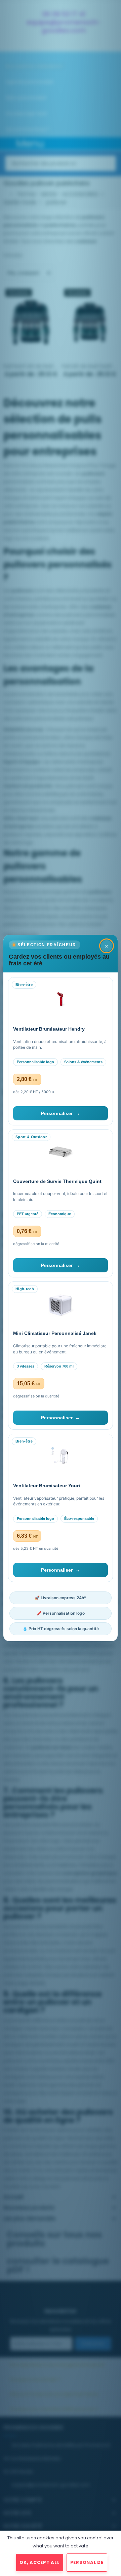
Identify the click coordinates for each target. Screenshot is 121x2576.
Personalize (87, 2562)
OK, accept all (40, 2562)
